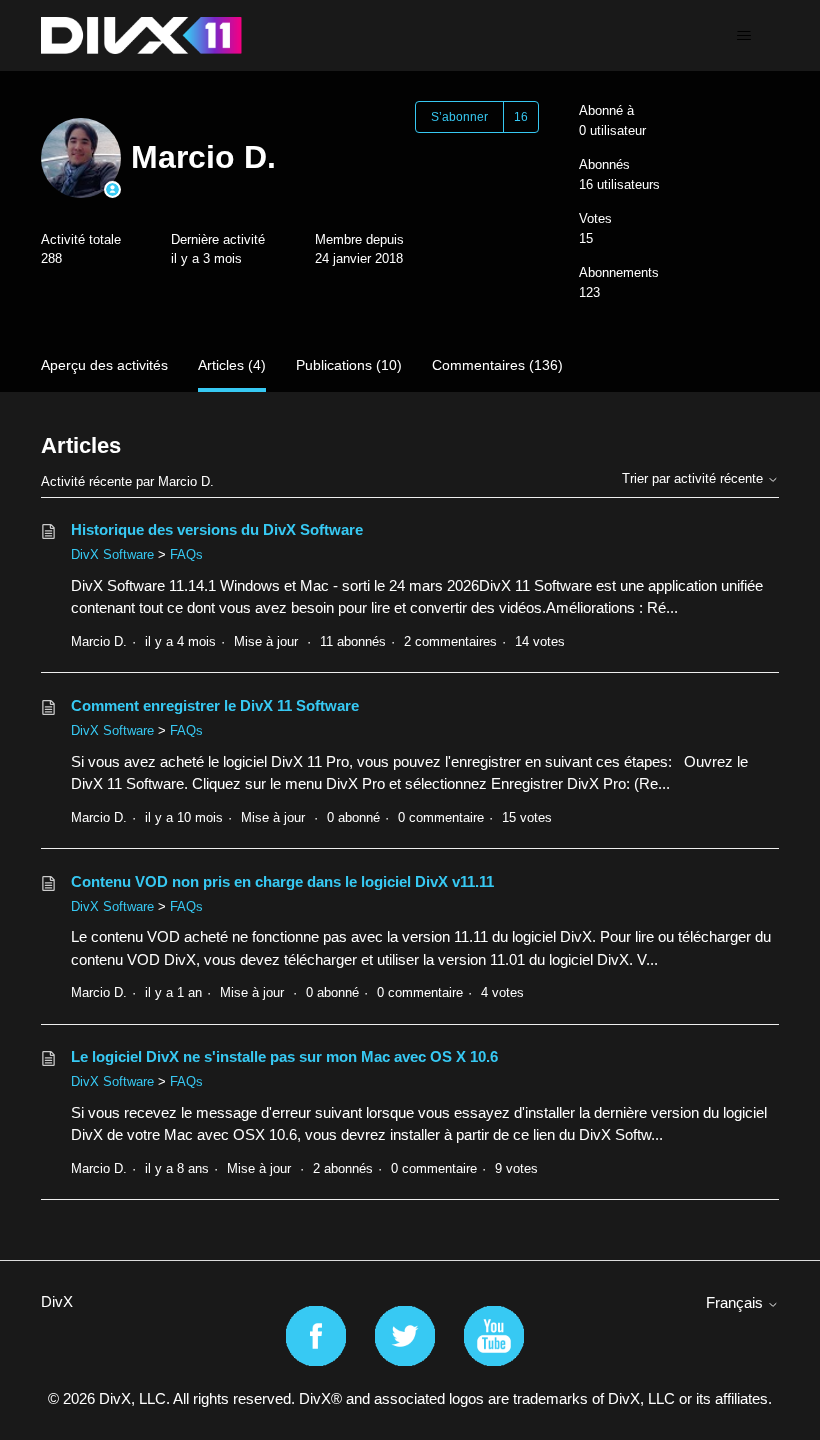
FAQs (186, 554)
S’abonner (459, 117)
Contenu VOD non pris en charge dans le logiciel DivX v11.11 (282, 881)
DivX (57, 1301)
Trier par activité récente (694, 478)
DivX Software (112, 554)
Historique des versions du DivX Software (217, 529)
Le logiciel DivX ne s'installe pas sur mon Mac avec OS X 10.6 (284, 1056)
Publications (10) (349, 365)
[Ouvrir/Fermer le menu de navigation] (743, 36)
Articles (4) (232, 365)
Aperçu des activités (104, 365)
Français (736, 1302)
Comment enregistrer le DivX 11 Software (215, 705)
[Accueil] (141, 35)
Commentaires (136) (497, 365)
